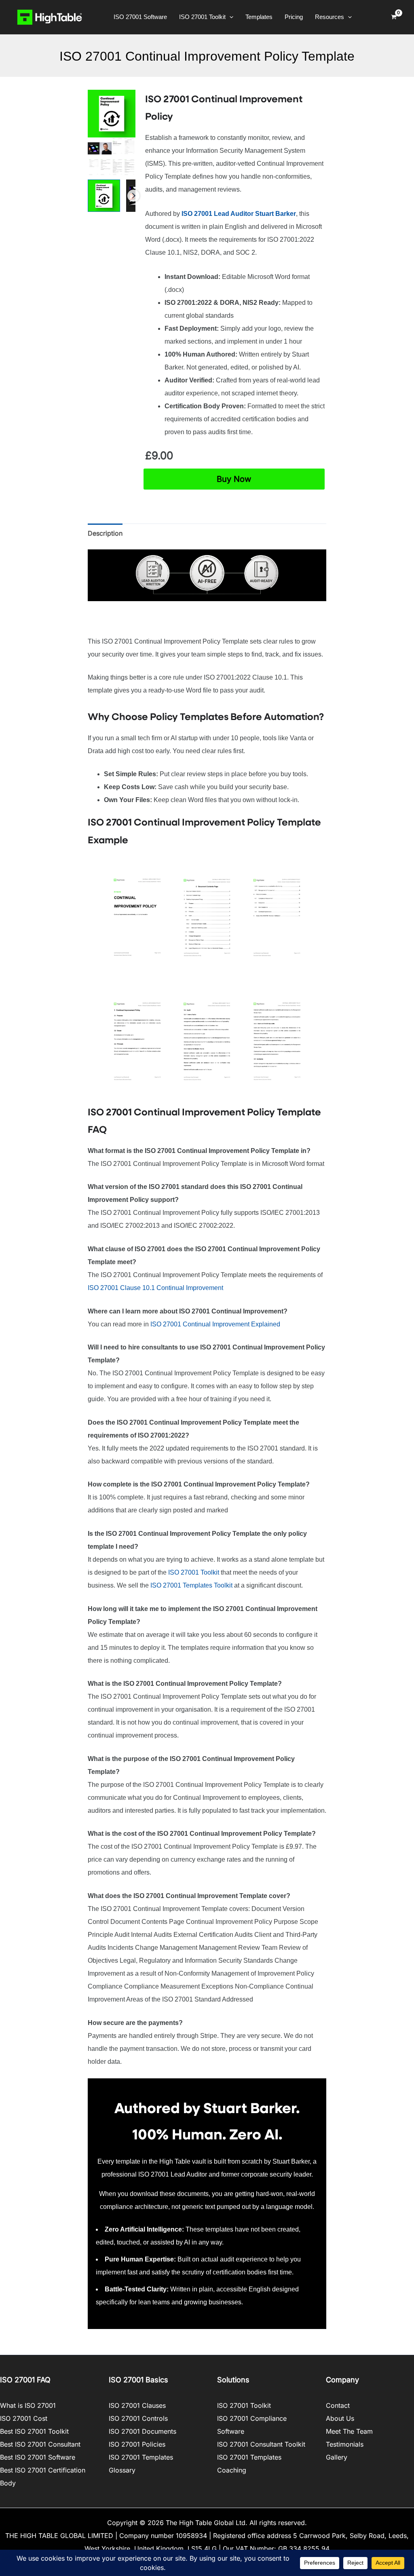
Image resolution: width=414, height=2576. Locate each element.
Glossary (122, 2470)
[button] (229, 17)
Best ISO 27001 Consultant (40, 2444)
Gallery (337, 2457)
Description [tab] (105, 533)
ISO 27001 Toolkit (194, 1572)
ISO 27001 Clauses (137, 2405)
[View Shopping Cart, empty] (394, 17)
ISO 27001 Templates (141, 2457)
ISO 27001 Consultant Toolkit (261, 2444)
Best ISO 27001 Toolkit (34, 2431)
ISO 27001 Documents (143, 2431)
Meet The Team (349, 2431)
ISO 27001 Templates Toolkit (192, 1585)
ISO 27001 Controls (138, 2418)
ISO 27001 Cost (24, 2418)
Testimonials (345, 2444)
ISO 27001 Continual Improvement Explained (215, 1324)
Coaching (232, 2470)
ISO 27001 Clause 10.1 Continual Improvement (156, 1288)
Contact (338, 2405)
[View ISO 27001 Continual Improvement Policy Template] (104, 196)
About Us (340, 2418)
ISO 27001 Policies (137, 2444)
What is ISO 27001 (28, 2405)
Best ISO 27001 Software (38, 2457)
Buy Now (234, 479)
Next (133, 196)
